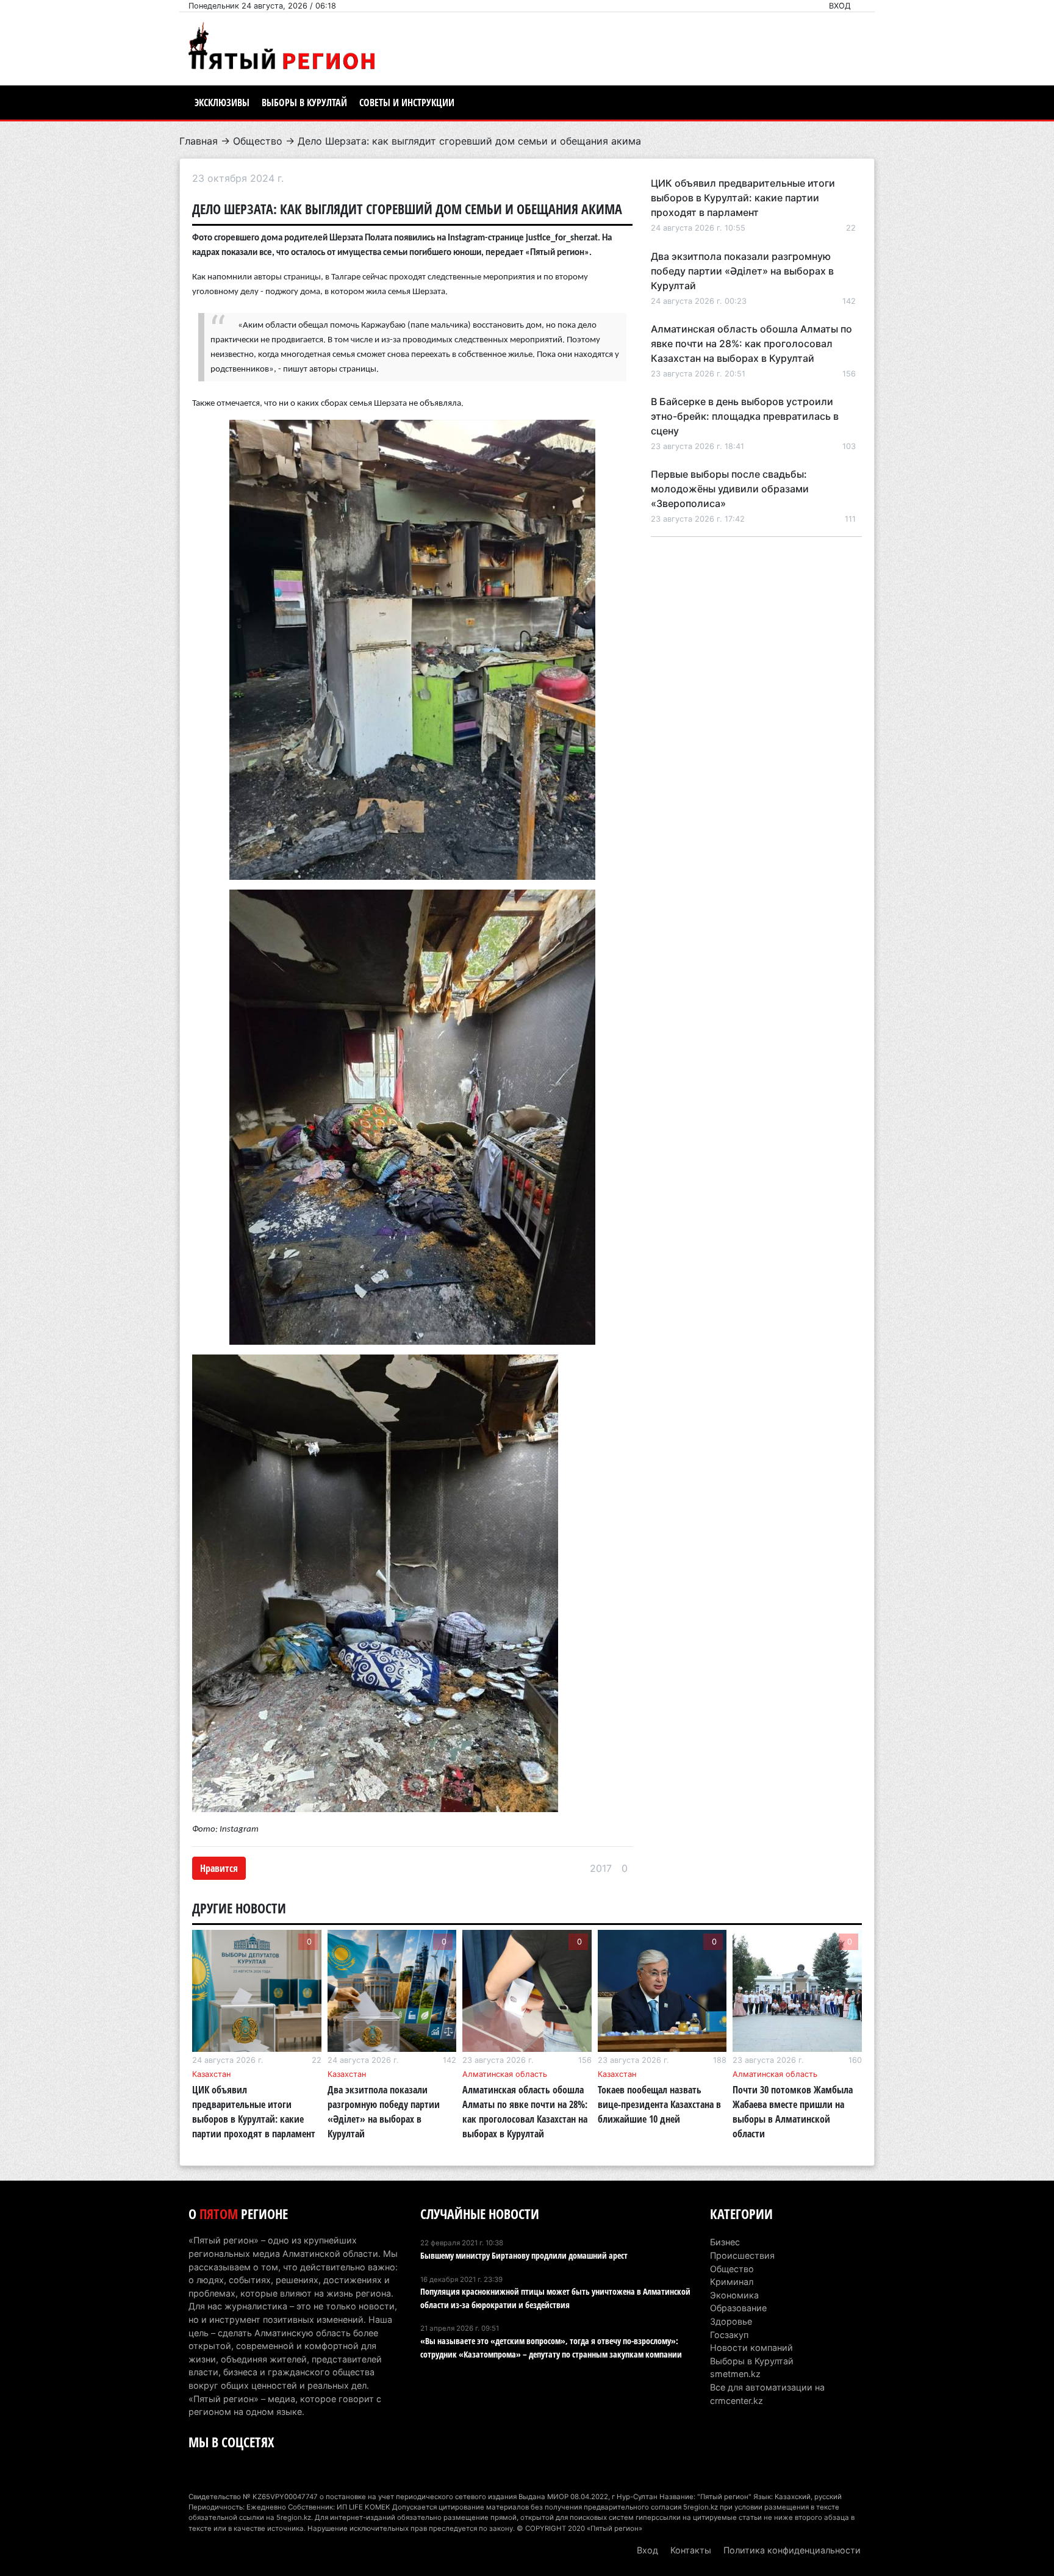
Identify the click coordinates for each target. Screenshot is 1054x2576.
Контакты (691, 2550)
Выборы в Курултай (304, 103)
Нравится (219, 1868)
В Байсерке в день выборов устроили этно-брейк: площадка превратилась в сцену (745, 416)
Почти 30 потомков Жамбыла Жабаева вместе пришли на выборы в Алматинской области (793, 2112)
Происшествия (742, 2255)
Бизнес (725, 2242)
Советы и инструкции (407, 103)
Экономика (734, 2295)
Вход (840, 6)
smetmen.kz (735, 2374)
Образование (738, 2308)
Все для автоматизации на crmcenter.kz (767, 2394)
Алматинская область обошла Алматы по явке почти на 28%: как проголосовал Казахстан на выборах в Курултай (751, 344)
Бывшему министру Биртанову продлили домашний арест (524, 2255)
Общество (258, 141)
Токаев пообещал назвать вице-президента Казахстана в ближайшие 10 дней (659, 2104)
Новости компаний (751, 2348)
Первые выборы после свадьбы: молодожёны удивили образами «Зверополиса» (730, 489)
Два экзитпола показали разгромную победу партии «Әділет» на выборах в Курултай (742, 271)
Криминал (732, 2282)
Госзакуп (729, 2335)
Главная (199, 141)
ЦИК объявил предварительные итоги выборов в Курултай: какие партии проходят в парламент (743, 198)
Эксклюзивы (222, 103)
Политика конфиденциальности (792, 2550)
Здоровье (731, 2321)
